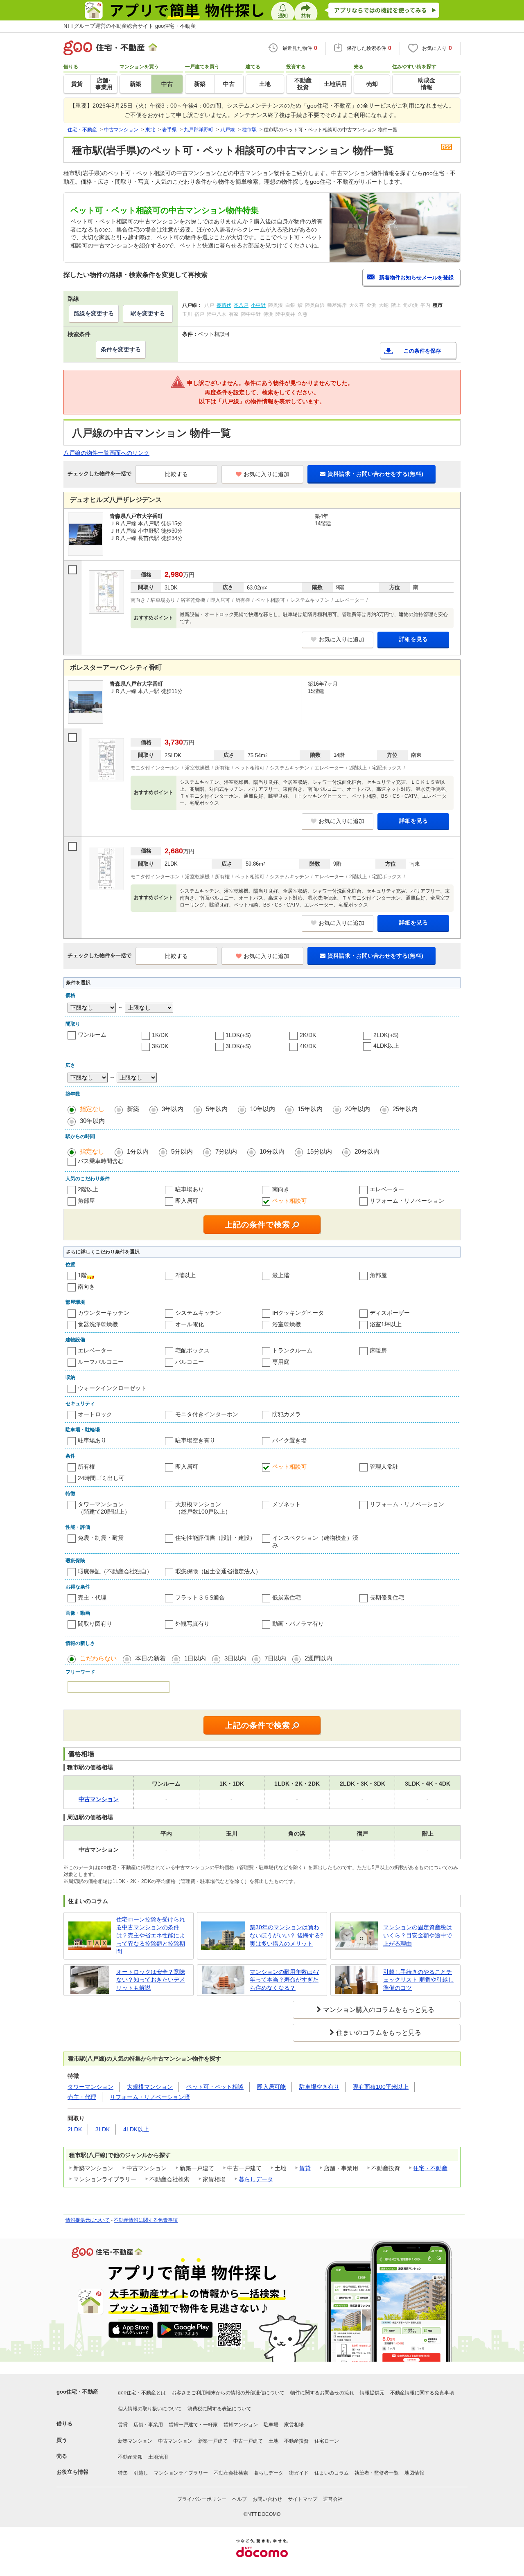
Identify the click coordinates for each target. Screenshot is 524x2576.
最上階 (281, 1275)
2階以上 (88, 1189)
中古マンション (175, 2441)
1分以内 (138, 1151)
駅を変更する (148, 313)
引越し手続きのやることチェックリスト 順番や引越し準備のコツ (418, 1980)
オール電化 (190, 1324)
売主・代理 (92, 1597)
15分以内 (320, 1151)
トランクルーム (292, 1350)
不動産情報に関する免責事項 (146, 2220)
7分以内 (226, 1151)
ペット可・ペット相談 (215, 2087)
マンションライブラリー (181, 2473)
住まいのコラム (332, 2473)
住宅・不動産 (430, 2168)
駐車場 (271, 2425)
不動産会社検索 (231, 2473)
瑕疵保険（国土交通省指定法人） (218, 1571)
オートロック (95, 1414)
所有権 (86, 1467)
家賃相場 (294, 2425)
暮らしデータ (256, 2179)
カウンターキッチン (104, 1313)
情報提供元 (372, 2393)
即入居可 (187, 1201)
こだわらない (98, 1658)
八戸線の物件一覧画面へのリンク (106, 453)
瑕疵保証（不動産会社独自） (115, 1571)
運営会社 (333, 2499)
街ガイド (299, 2473)
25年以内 (405, 1109)
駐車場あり (190, 1189)
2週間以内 (318, 1658)
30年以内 (92, 1121)
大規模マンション (150, 2087)
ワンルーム (92, 1035)
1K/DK (160, 1035)
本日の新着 (150, 1658)
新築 (133, 1109)
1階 (82, 1275)
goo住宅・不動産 (77, 2392)
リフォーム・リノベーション (407, 1201)
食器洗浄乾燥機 (98, 1324)
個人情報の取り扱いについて (150, 2409)
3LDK (103, 2129)
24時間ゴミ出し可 (101, 1478)
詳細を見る (413, 639)
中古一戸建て (248, 2441)
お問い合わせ (267, 2499)
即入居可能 (271, 2087)
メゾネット (287, 1504)
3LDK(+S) (238, 1046)
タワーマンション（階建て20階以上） (104, 1508)
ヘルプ (239, 2499)
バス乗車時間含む (101, 1161)
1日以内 (195, 1658)
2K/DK (308, 1035)
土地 (273, 2441)
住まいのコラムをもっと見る (379, 2033)
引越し (141, 2473)
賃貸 (305, 2168)
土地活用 (158, 2457)
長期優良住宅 (387, 1597)
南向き (281, 1189)
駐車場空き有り (195, 1440)
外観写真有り (192, 1624)
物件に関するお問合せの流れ (322, 2393)
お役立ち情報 (72, 2472)
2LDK (75, 2129)
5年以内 (217, 1109)
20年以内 (358, 1109)
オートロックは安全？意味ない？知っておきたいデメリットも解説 (151, 1980)
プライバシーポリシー (202, 2499)
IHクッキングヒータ (298, 1313)
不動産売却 (130, 2457)
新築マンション (135, 2441)
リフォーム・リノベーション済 (150, 2097)
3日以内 (235, 1658)
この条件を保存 (422, 351)
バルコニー (190, 1362)
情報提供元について (88, 2220)
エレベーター (387, 1189)
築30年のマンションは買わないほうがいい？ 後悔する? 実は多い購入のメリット (287, 1935)
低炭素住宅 (287, 1597)
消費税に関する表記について (219, 2409)
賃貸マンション (241, 2425)
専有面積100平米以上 (381, 2087)
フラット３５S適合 (200, 1597)
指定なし (92, 1109)
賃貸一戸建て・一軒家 (193, 2425)
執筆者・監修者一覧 (377, 2473)
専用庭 (281, 1362)
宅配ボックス (192, 1350)
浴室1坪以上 (386, 1324)
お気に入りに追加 (267, 474)
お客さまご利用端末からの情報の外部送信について (228, 2393)
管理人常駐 (384, 1467)
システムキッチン (198, 1313)
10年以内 (263, 1109)
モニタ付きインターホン (207, 1414)
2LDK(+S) (386, 1035)
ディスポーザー (390, 1313)
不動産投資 (296, 2441)
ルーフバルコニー (101, 1362)
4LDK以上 (386, 1046)
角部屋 (86, 1201)
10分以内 (272, 1151)
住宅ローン (327, 2441)
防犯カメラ (287, 1414)
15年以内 (310, 1109)
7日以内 (275, 1658)
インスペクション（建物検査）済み (315, 1541)
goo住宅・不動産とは (142, 2393)
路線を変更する (94, 313)
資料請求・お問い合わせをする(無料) (375, 474)
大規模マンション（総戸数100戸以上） (203, 1508)
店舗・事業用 (148, 2425)
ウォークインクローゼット (112, 1388)
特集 (123, 2473)
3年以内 (173, 1109)
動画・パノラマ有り (298, 1624)
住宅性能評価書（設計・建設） (215, 1538)
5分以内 (182, 1151)
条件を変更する (121, 349)
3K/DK (160, 1046)
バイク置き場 (289, 1440)
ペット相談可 (289, 1201)
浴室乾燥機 (287, 1324)
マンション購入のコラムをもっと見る (379, 2010)
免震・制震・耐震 (101, 1538)
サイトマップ (303, 2499)
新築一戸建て (213, 2441)
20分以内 (367, 1151)
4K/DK (308, 1046)
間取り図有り (95, 1624)
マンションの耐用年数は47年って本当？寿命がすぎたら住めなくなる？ (285, 1980)
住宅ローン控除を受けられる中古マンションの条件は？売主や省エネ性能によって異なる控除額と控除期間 (151, 1935)
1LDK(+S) (238, 1035)
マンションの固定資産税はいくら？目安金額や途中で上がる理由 (418, 1935)
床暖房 (378, 1350)
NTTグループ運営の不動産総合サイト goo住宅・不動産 (130, 26)
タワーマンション (90, 2087)
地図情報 (414, 2473)
